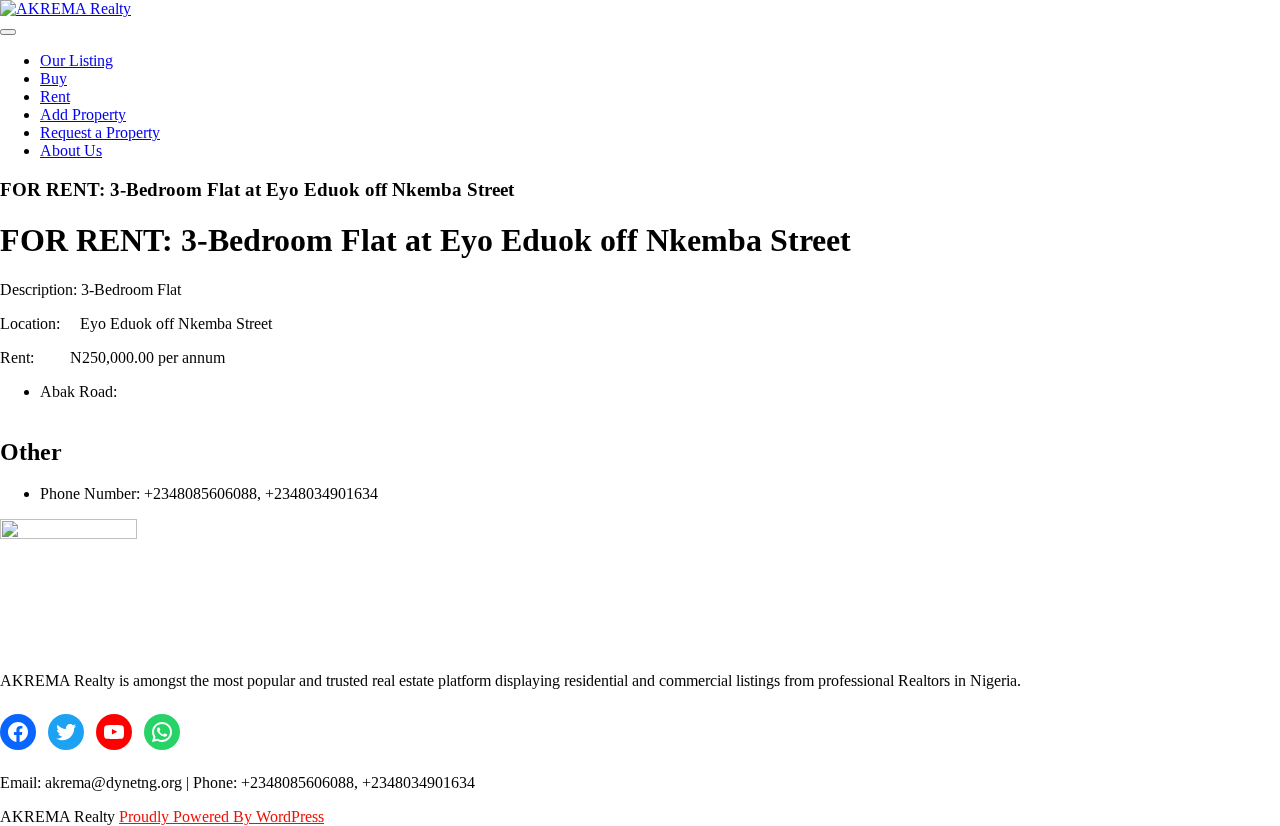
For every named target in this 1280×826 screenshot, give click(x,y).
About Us (71, 150)
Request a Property (100, 132)
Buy (53, 78)
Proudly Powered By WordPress (221, 816)
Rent (55, 96)
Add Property (83, 114)
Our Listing (76, 60)
